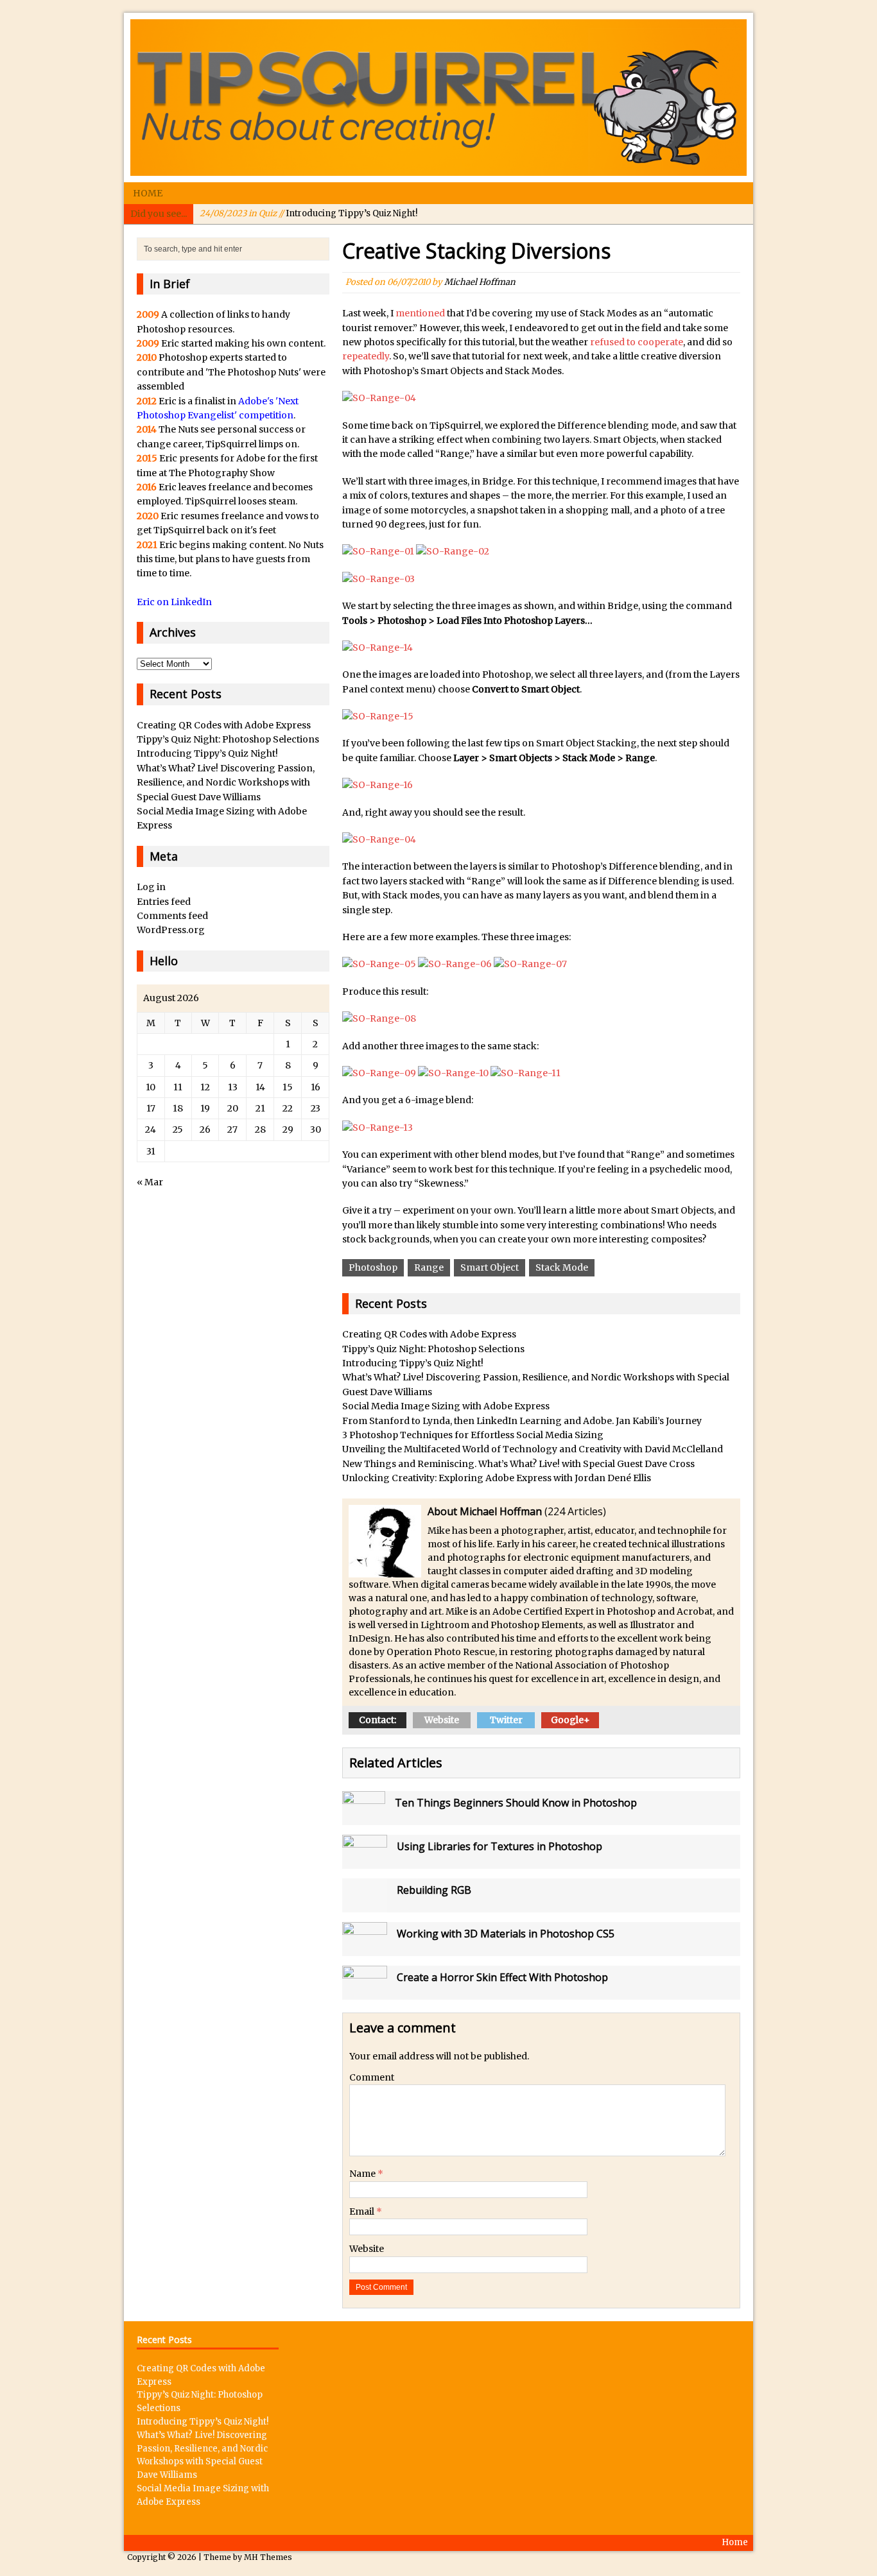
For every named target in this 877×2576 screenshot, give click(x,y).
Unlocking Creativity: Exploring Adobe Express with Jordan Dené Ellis (497, 1478)
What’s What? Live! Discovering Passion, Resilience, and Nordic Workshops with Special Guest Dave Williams (226, 783)
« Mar (150, 1182)
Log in (151, 887)
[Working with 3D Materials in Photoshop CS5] (365, 1949)
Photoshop (373, 1267)
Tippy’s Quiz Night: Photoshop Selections (433, 1349)
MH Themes (268, 2557)
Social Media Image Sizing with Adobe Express (446, 1406)
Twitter (506, 1720)
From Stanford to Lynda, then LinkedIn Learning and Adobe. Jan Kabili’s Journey (522, 1421)
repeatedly (366, 356)
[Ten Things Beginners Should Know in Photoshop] (364, 1818)
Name (363, 2174)
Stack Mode (562, 1267)
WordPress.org (171, 930)
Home (148, 193)
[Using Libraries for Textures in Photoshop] (365, 1862)
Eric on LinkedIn (174, 602)
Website (442, 1720)
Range (429, 1267)
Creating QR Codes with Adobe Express (429, 1334)
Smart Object (490, 1267)
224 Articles (575, 1511)
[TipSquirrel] (438, 98)
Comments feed (172, 916)
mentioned (420, 313)
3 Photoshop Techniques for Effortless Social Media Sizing (473, 1435)
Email (363, 2211)
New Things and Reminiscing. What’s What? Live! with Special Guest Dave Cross (518, 1464)
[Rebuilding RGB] (365, 1905)
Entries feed (164, 902)
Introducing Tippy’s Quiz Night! (308, 213)
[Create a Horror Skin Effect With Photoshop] (365, 1993)
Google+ (570, 1720)
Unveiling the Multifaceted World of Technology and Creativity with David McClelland (533, 1449)
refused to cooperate (637, 342)
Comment (372, 2077)
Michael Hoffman (480, 282)
